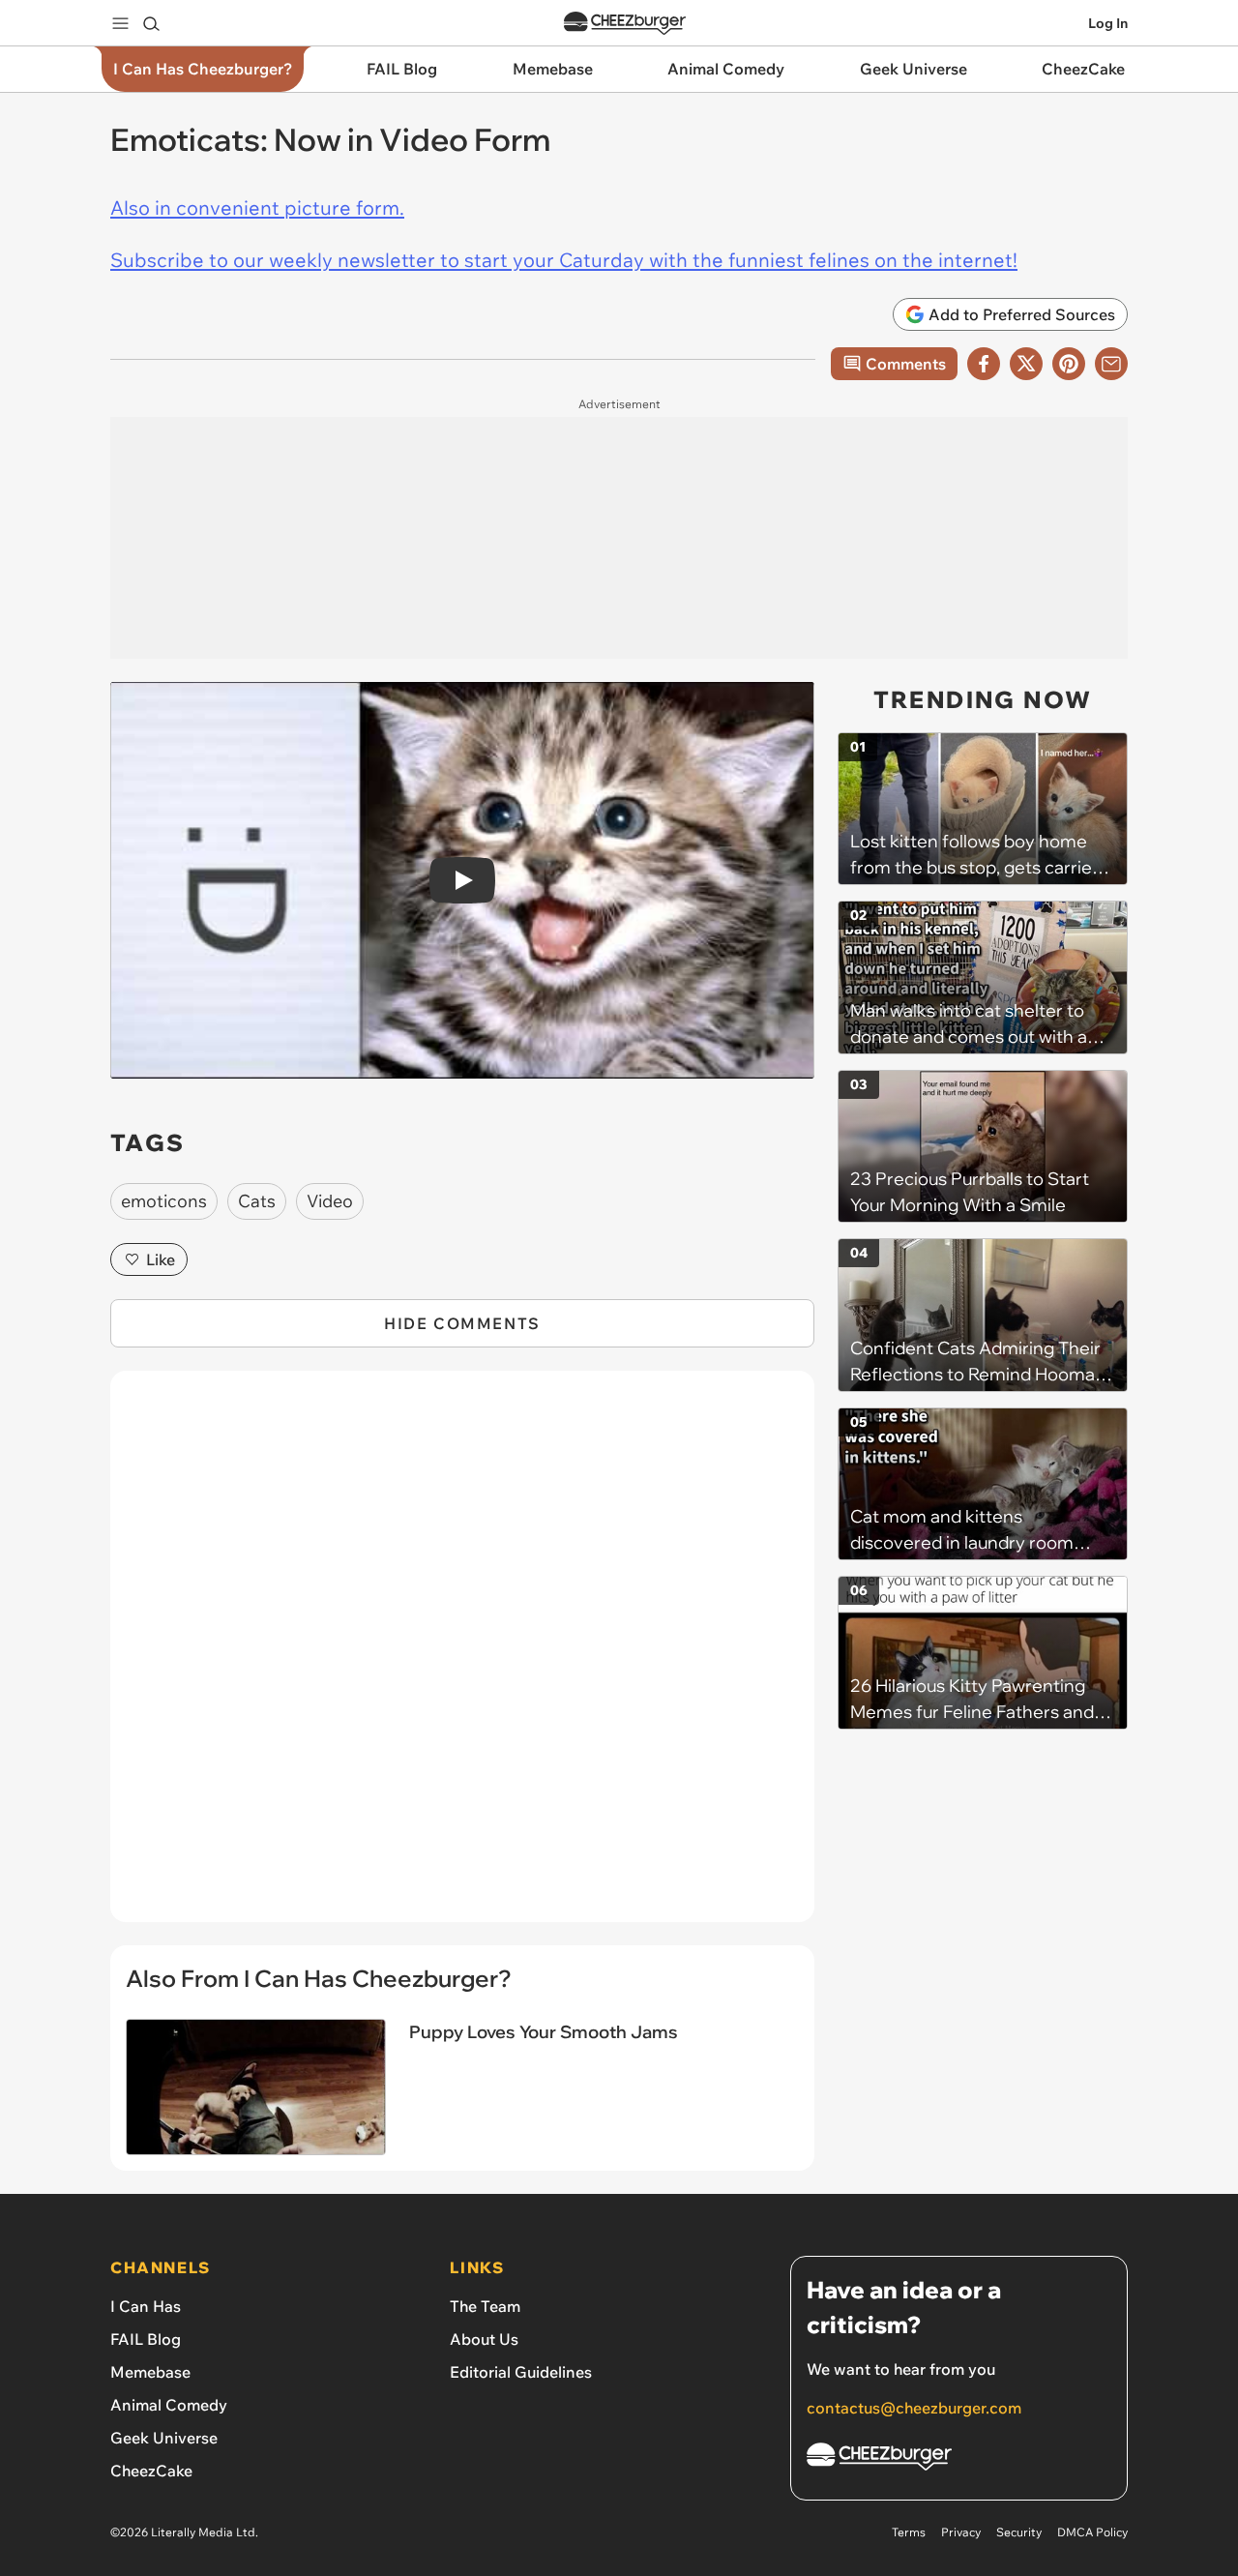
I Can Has (146, 2306)
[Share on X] (1026, 364)
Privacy (961, 2532)
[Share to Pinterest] (1069, 364)
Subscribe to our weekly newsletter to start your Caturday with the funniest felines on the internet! (564, 260)
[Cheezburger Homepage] (625, 24)
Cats (257, 1201)
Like (161, 1259)
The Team (485, 2306)
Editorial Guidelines (521, 2372)
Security (1019, 2532)
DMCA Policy (1092, 2532)
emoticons (164, 1201)
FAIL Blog (146, 2339)
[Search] (151, 23)
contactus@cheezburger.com (914, 2408)
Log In (1108, 23)
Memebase (150, 2372)
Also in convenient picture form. (257, 207)
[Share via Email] (1111, 364)
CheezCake (151, 2471)
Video (330, 1201)
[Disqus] (462, 1657)
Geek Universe (164, 2438)
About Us (484, 2339)
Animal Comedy (169, 2405)
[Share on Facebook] (984, 364)
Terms (909, 2532)
